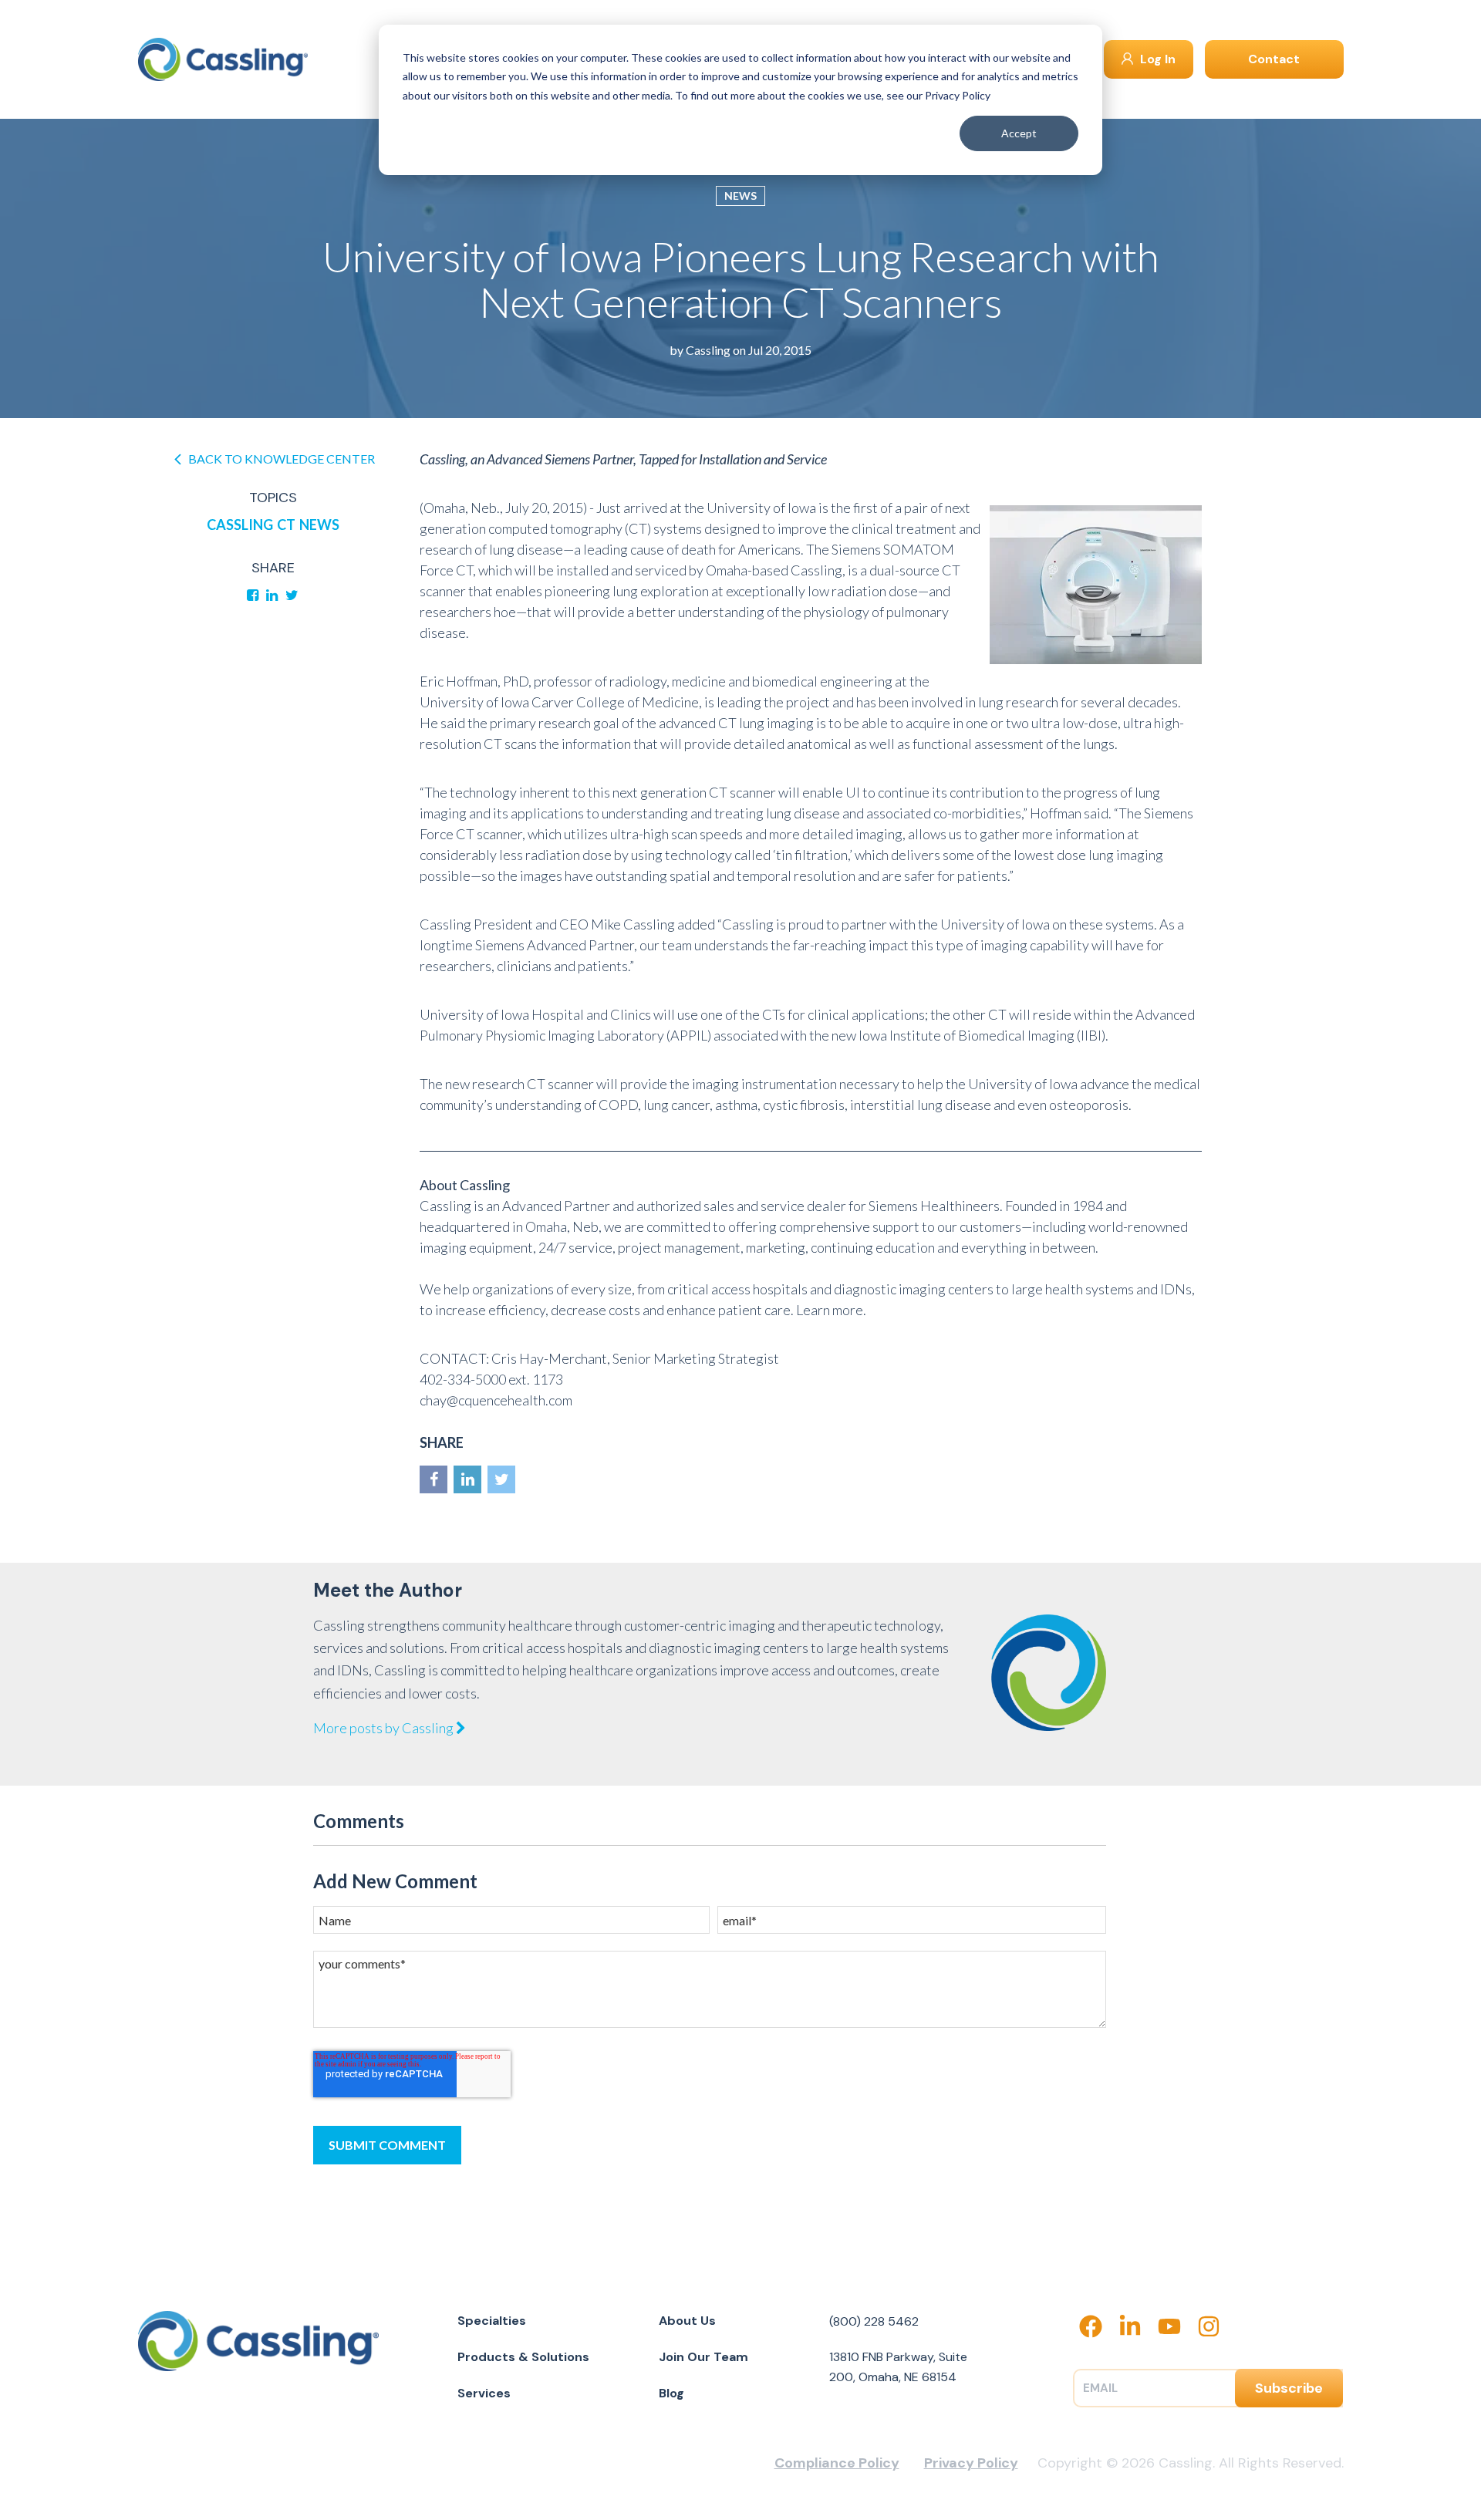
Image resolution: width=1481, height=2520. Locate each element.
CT (286, 525)
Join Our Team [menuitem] (703, 2357)
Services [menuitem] (484, 2393)
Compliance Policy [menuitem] (837, 2463)
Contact (1274, 59)
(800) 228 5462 (874, 2321)
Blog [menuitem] (671, 2393)
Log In (1156, 59)
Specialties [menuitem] (492, 2321)
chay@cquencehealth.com (496, 1400)
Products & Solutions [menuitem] (523, 2357)
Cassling (708, 350)
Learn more (830, 1310)
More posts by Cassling (385, 1728)
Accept (1019, 133)
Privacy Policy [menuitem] (971, 2463)
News (740, 196)
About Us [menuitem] (687, 2321)
